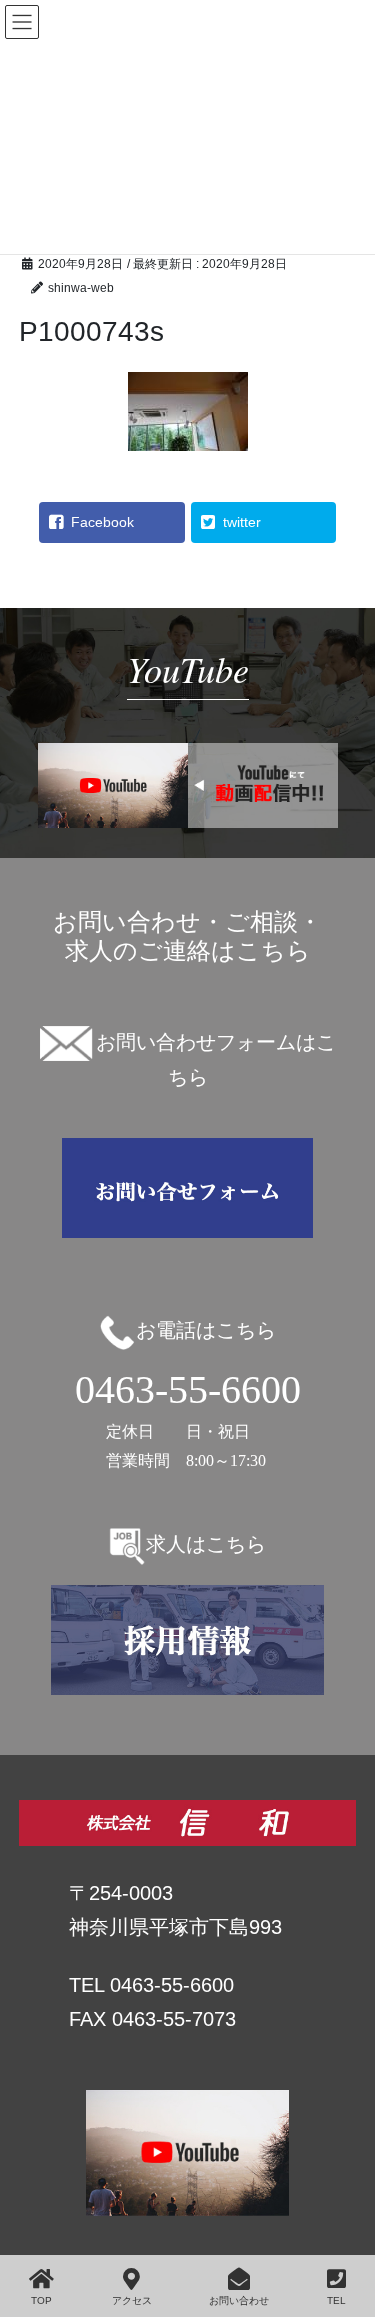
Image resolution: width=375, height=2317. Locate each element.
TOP (41, 2300)
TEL (336, 2300)
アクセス (132, 2300)
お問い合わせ (239, 2300)
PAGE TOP (364, 2219)
